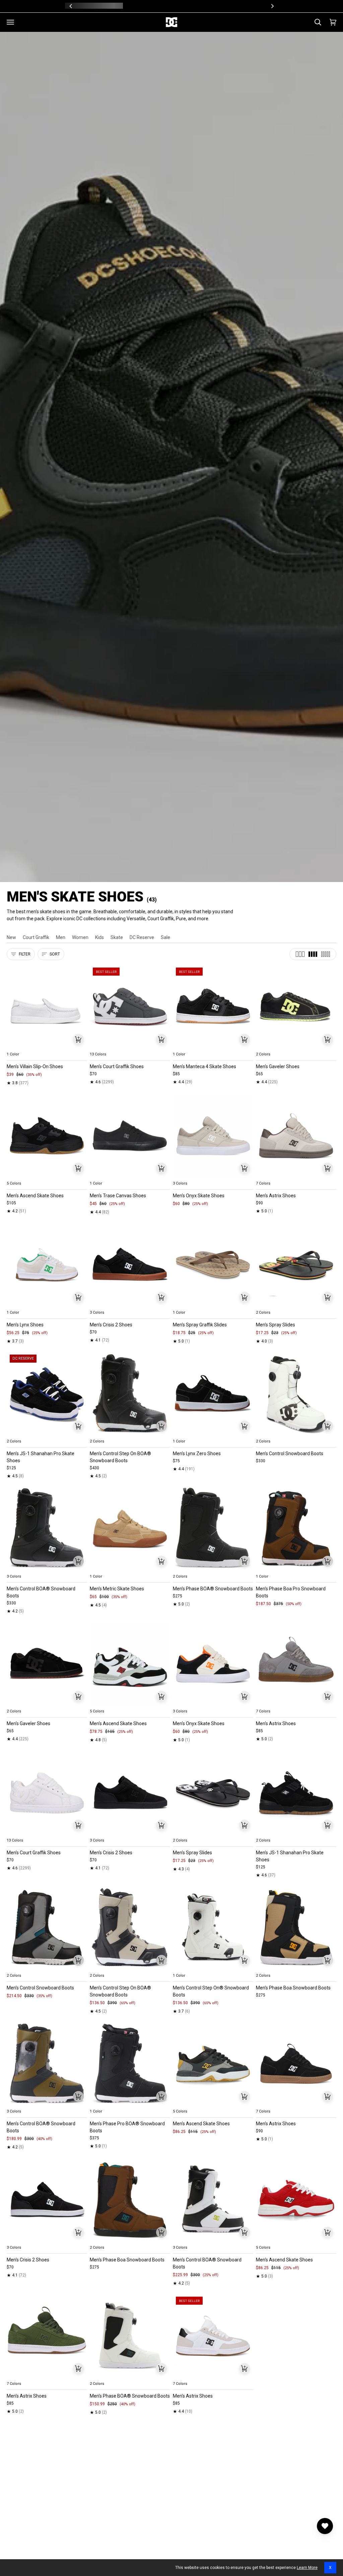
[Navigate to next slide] (164, 1046)
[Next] (272, 6)
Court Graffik (36, 937)
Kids (99, 937)
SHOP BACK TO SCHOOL (196, 6)
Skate (117, 937)
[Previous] (71, 6)
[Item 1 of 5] (47, 1007)
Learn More (307, 2568)
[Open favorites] (325, 2526)
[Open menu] (10, 22)
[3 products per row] (300, 954)
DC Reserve (142, 937)
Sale (165, 937)
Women (80, 937)
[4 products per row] (313, 954)
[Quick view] (78, 1039)
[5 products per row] (326, 954)
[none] (47, 1046)
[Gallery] (47, 1007)
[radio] (16, 1046)
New (11, 937)
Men (61, 937)
